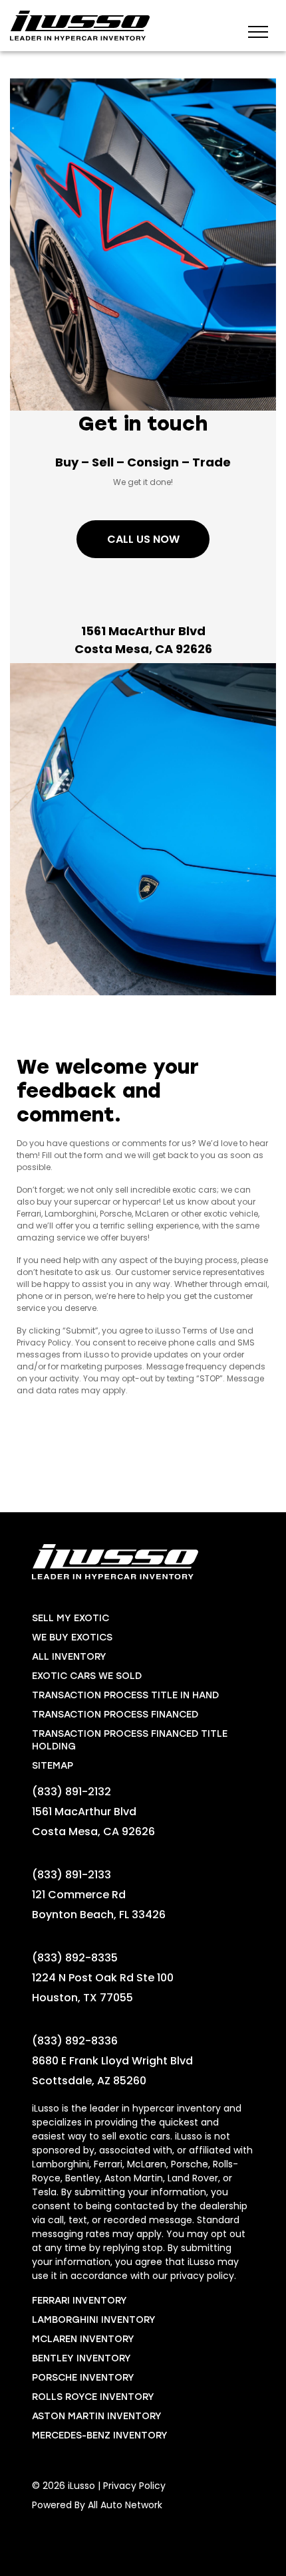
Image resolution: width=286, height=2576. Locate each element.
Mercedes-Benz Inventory (100, 2435)
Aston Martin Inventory (97, 2416)
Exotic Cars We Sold (87, 1676)
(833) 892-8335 (75, 1958)
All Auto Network (125, 2505)
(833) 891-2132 (71, 1792)
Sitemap (53, 1766)
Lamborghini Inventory (94, 2320)
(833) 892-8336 (75, 2041)
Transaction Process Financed (115, 1715)
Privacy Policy (134, 2486)
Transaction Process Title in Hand (125, 1695)
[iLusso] (80, 26)
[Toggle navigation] (258, 31)
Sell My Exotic (71, 1618)
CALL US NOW (143, 539)
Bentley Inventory (81, 2358)
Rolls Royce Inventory (93, 2397)
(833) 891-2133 (71, 1875)
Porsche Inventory (83, 2378)
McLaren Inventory (83, 2339)
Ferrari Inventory (79, 2301)
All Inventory (69, 1657)
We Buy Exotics (72, 1637)
